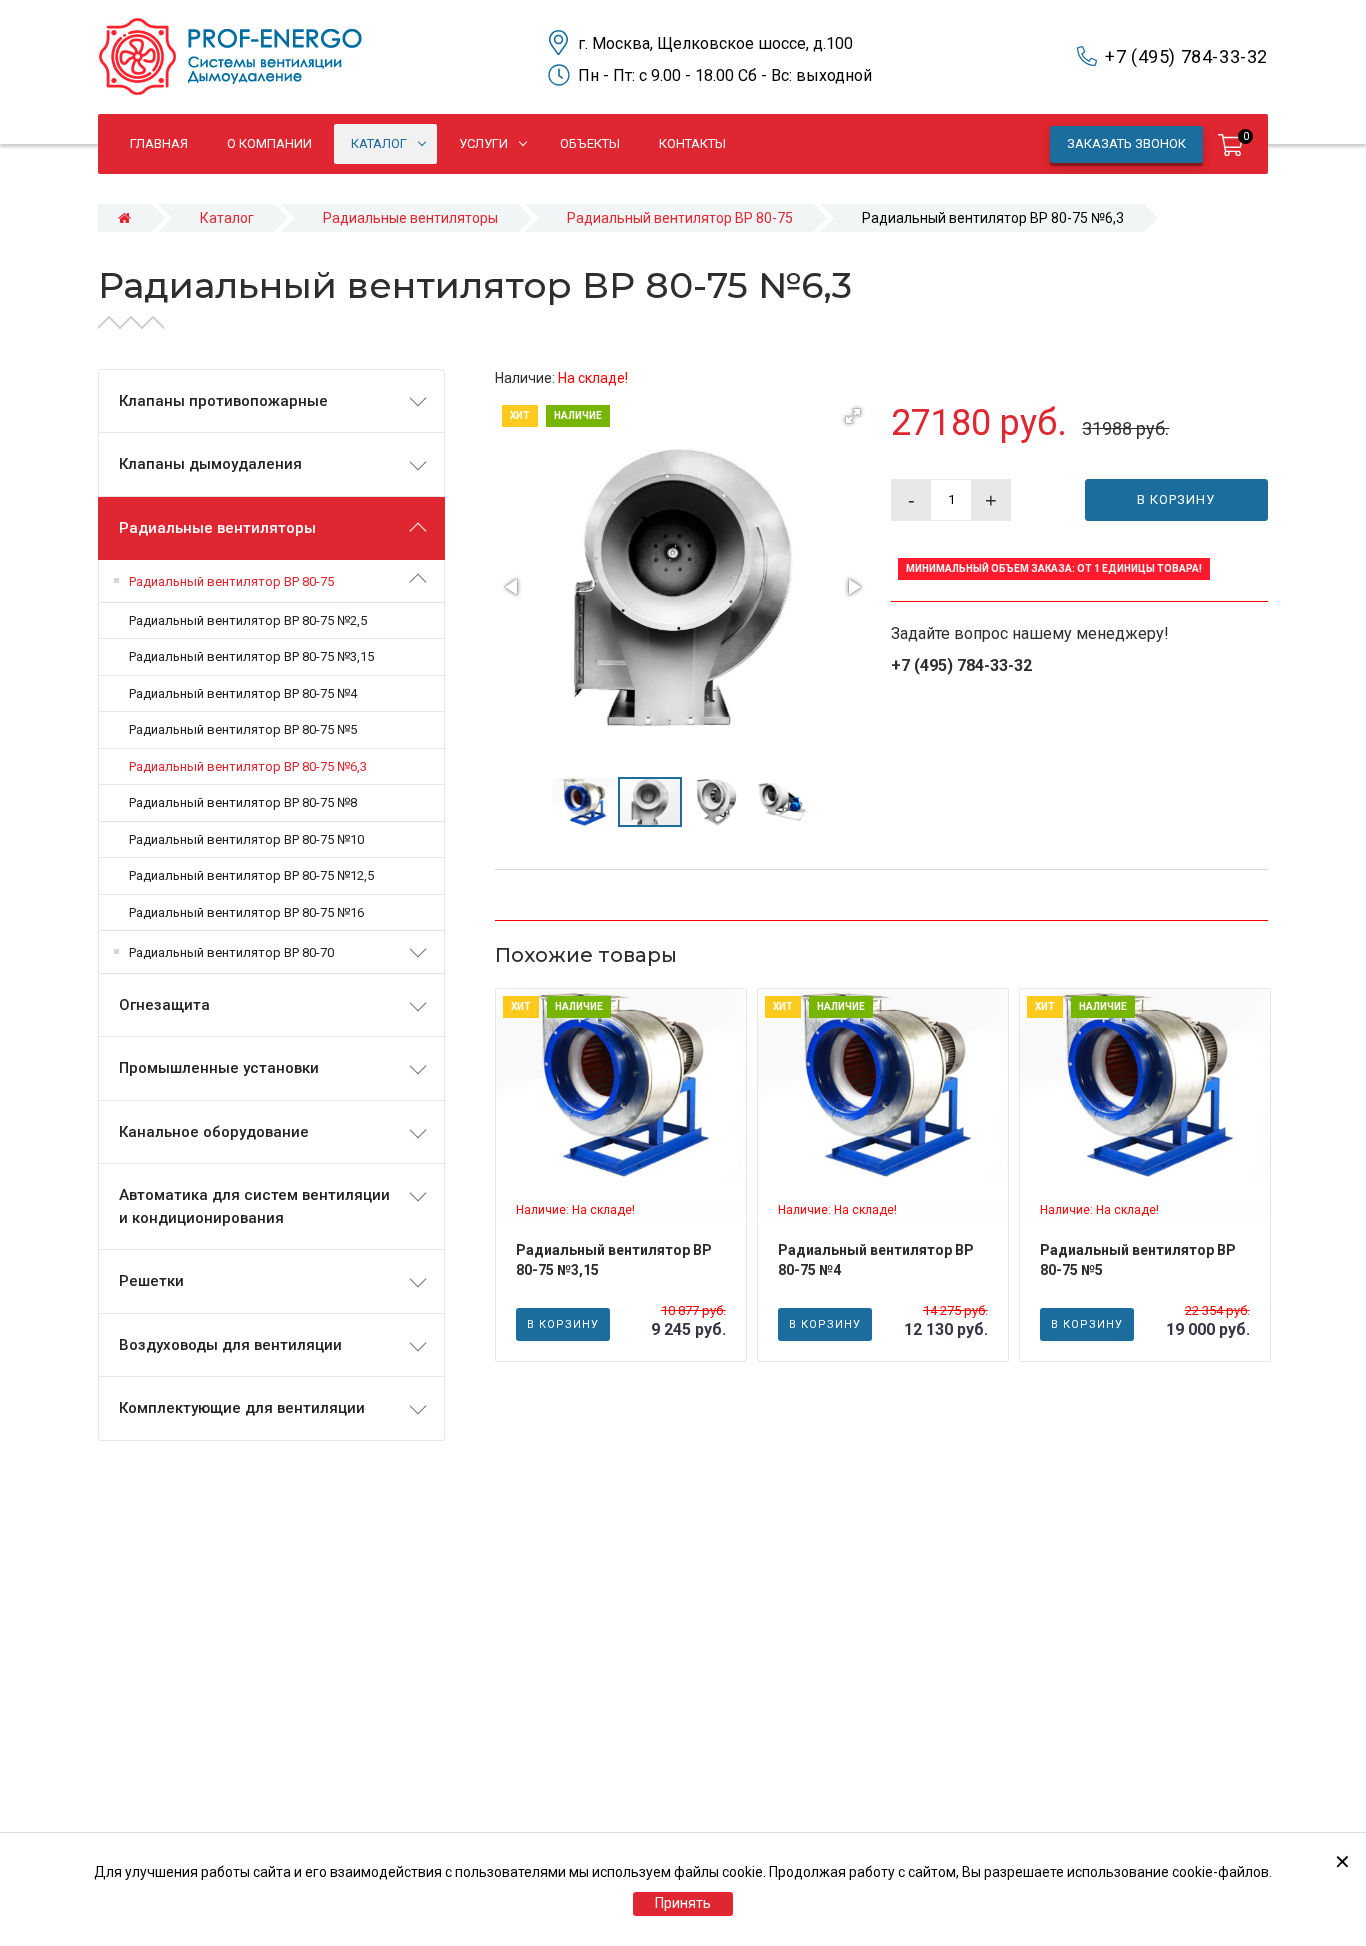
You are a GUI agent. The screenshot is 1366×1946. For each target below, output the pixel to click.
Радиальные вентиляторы (410, 218)
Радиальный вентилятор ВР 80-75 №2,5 (248, 620)
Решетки (151, 1281)
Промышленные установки (219, 1068)
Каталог (227, 218)
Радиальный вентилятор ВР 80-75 (680, 218)
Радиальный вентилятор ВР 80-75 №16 (246, 912)
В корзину (1176, 499)
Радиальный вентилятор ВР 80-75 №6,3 (248, 766)
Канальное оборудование (214, 1132)
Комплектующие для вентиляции (242, 1408)
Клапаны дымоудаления (210, 464)
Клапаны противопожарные (223, 401)
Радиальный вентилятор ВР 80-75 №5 (243, 729)
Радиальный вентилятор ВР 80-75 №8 (243, 802)
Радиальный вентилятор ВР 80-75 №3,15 (251, 656)
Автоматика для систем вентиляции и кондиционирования (254, 1206)
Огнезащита (164, 1005)
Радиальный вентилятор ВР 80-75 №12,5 (251, 875)
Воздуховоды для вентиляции (230, 1345)
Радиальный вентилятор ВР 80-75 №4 (243, 693)
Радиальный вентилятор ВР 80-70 (231, 952)
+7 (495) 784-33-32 (1186, 56)
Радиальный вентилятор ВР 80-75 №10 (246, 839)
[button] (853, 416)
